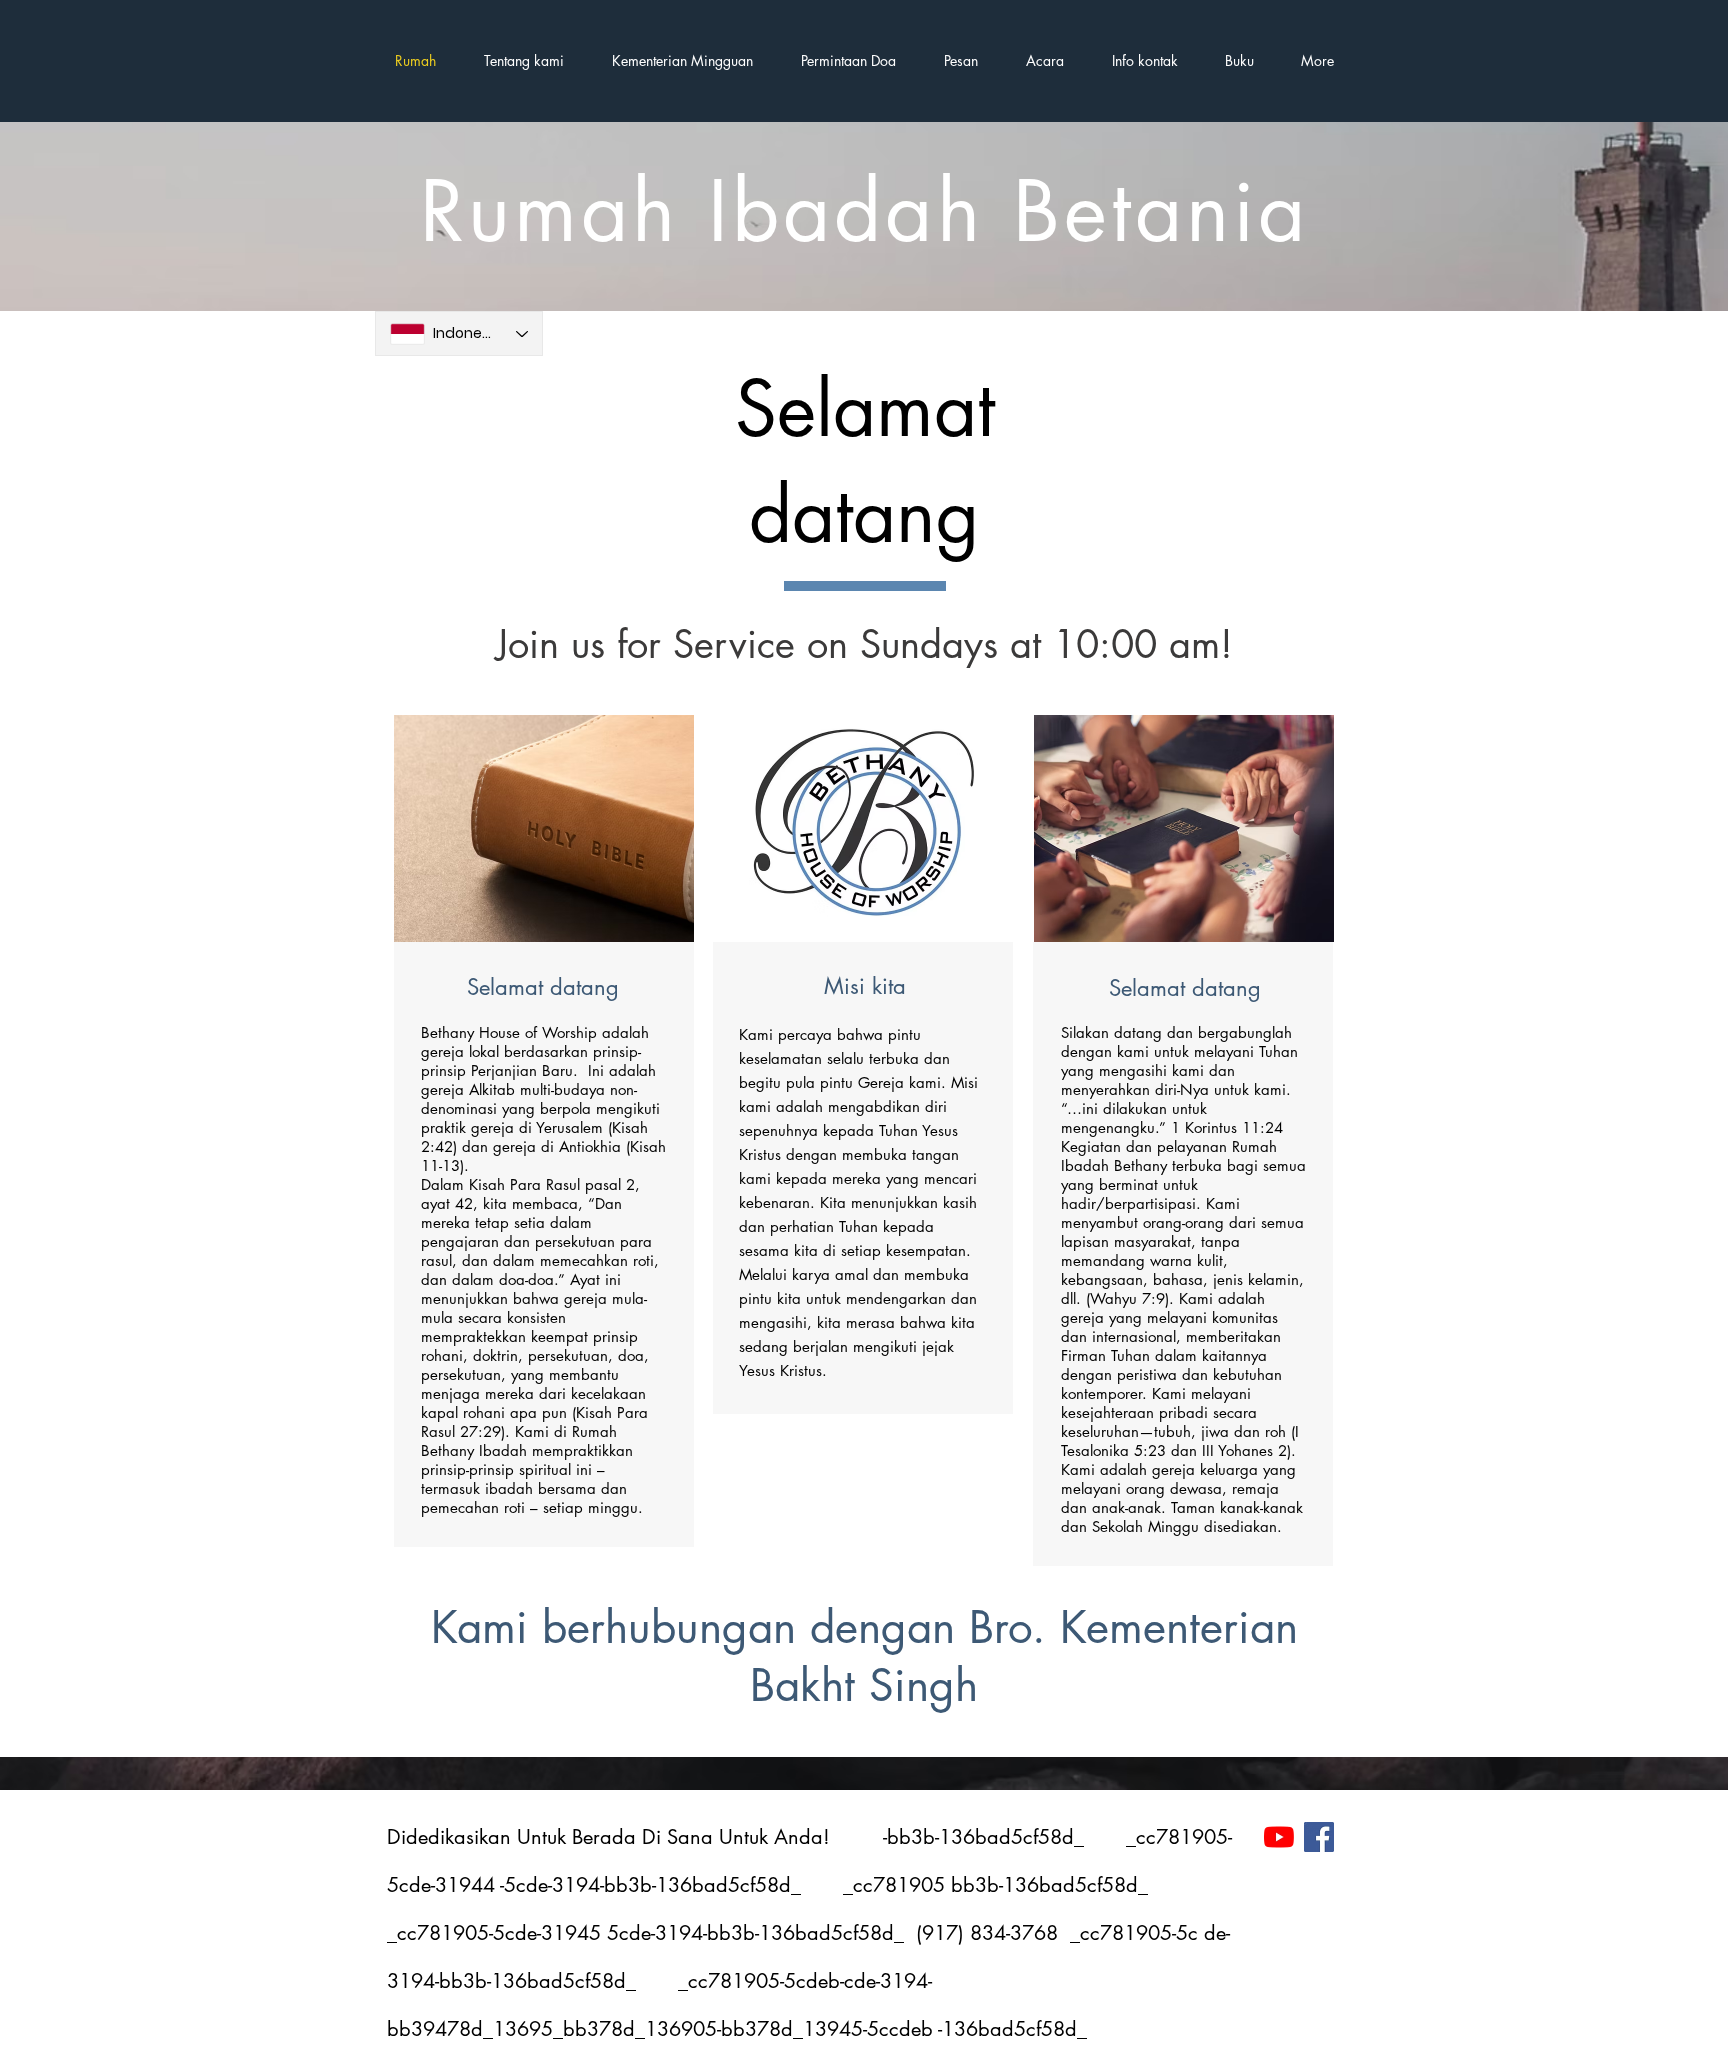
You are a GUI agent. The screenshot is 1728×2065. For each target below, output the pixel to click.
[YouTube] (1279, 1837)
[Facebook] (1319, 1837)
